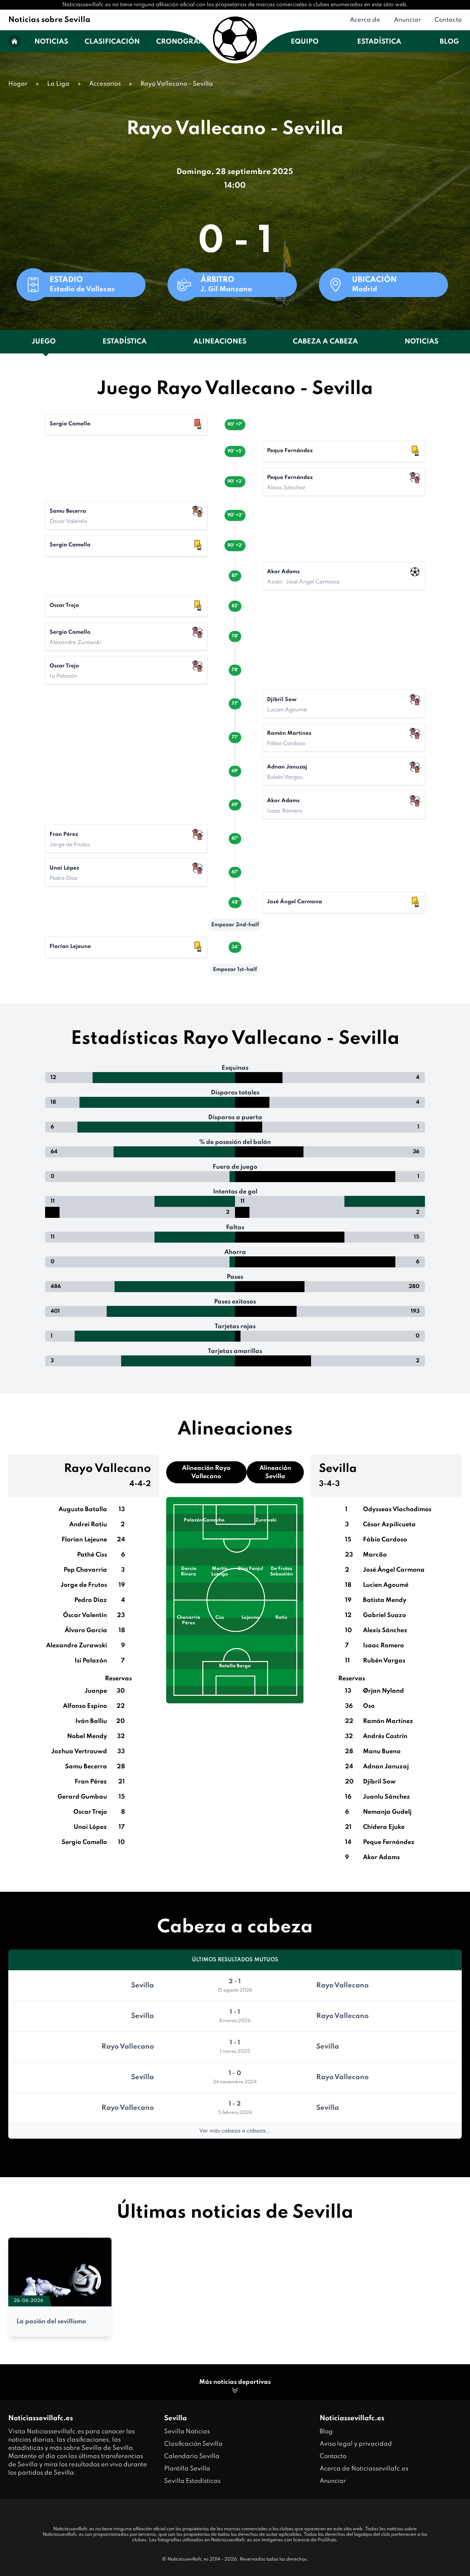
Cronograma (183, 42)
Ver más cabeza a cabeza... (235, 2131)
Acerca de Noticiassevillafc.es (364, 2469)
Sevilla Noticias (187, 2432)
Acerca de (365, 20)
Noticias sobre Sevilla (49, 20)
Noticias (51, 42)
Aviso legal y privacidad (356, 2444)
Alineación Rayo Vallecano (206, 1472)
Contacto (448, 20)
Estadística (379, 42)
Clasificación (112, 42)
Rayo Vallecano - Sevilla (177, 84)
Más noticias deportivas (235, 2382)
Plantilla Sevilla (187, 2469)
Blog (449, 42)
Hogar (18, 84)
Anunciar (407, 20)
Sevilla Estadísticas (192, 2481)
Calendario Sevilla (192, 2456)
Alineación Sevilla (275, 1472)
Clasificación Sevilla (193, 2444)
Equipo (305, 42)
